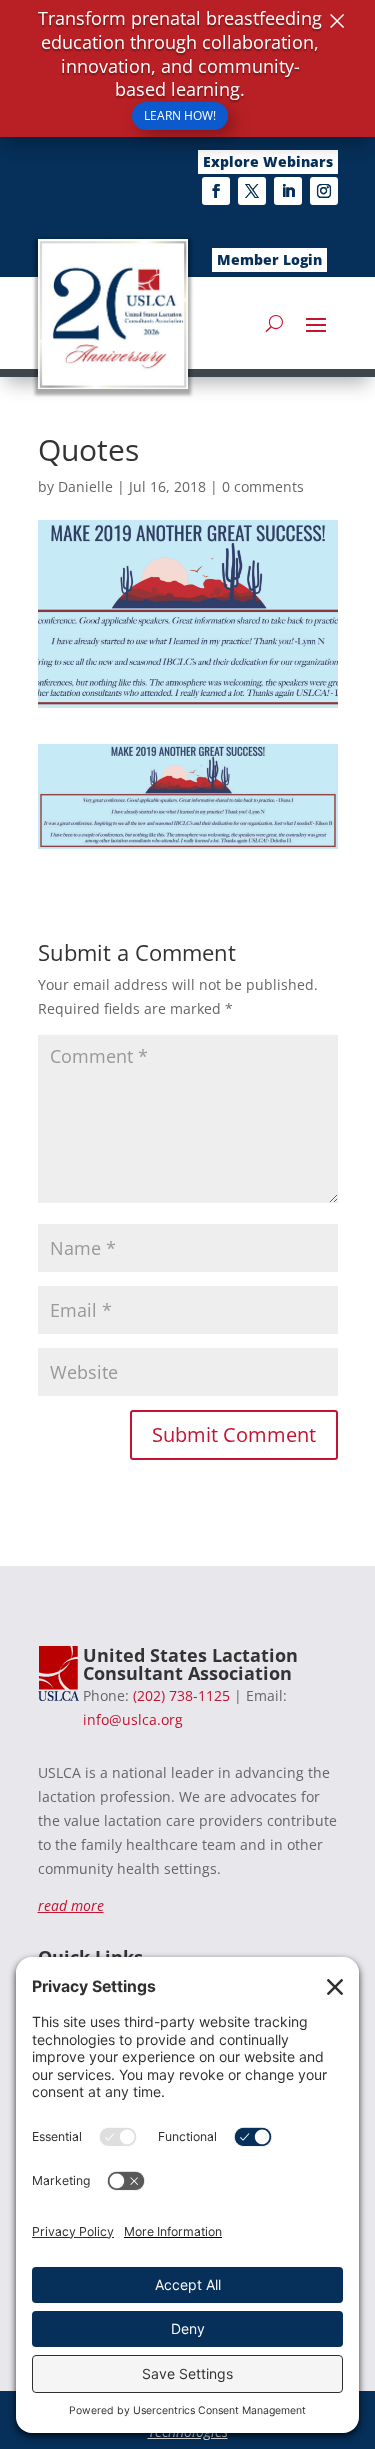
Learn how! (180, 115)
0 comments (263, 486)
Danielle (85, 486)
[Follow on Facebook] (216, 191)
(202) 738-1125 (181, 1695)
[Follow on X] (252, 191)
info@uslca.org (133, 1719)
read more (71, 1905)
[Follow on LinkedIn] (288, 191)
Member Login (269, 259)
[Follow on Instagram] (324, 191)
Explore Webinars (268, 161)
